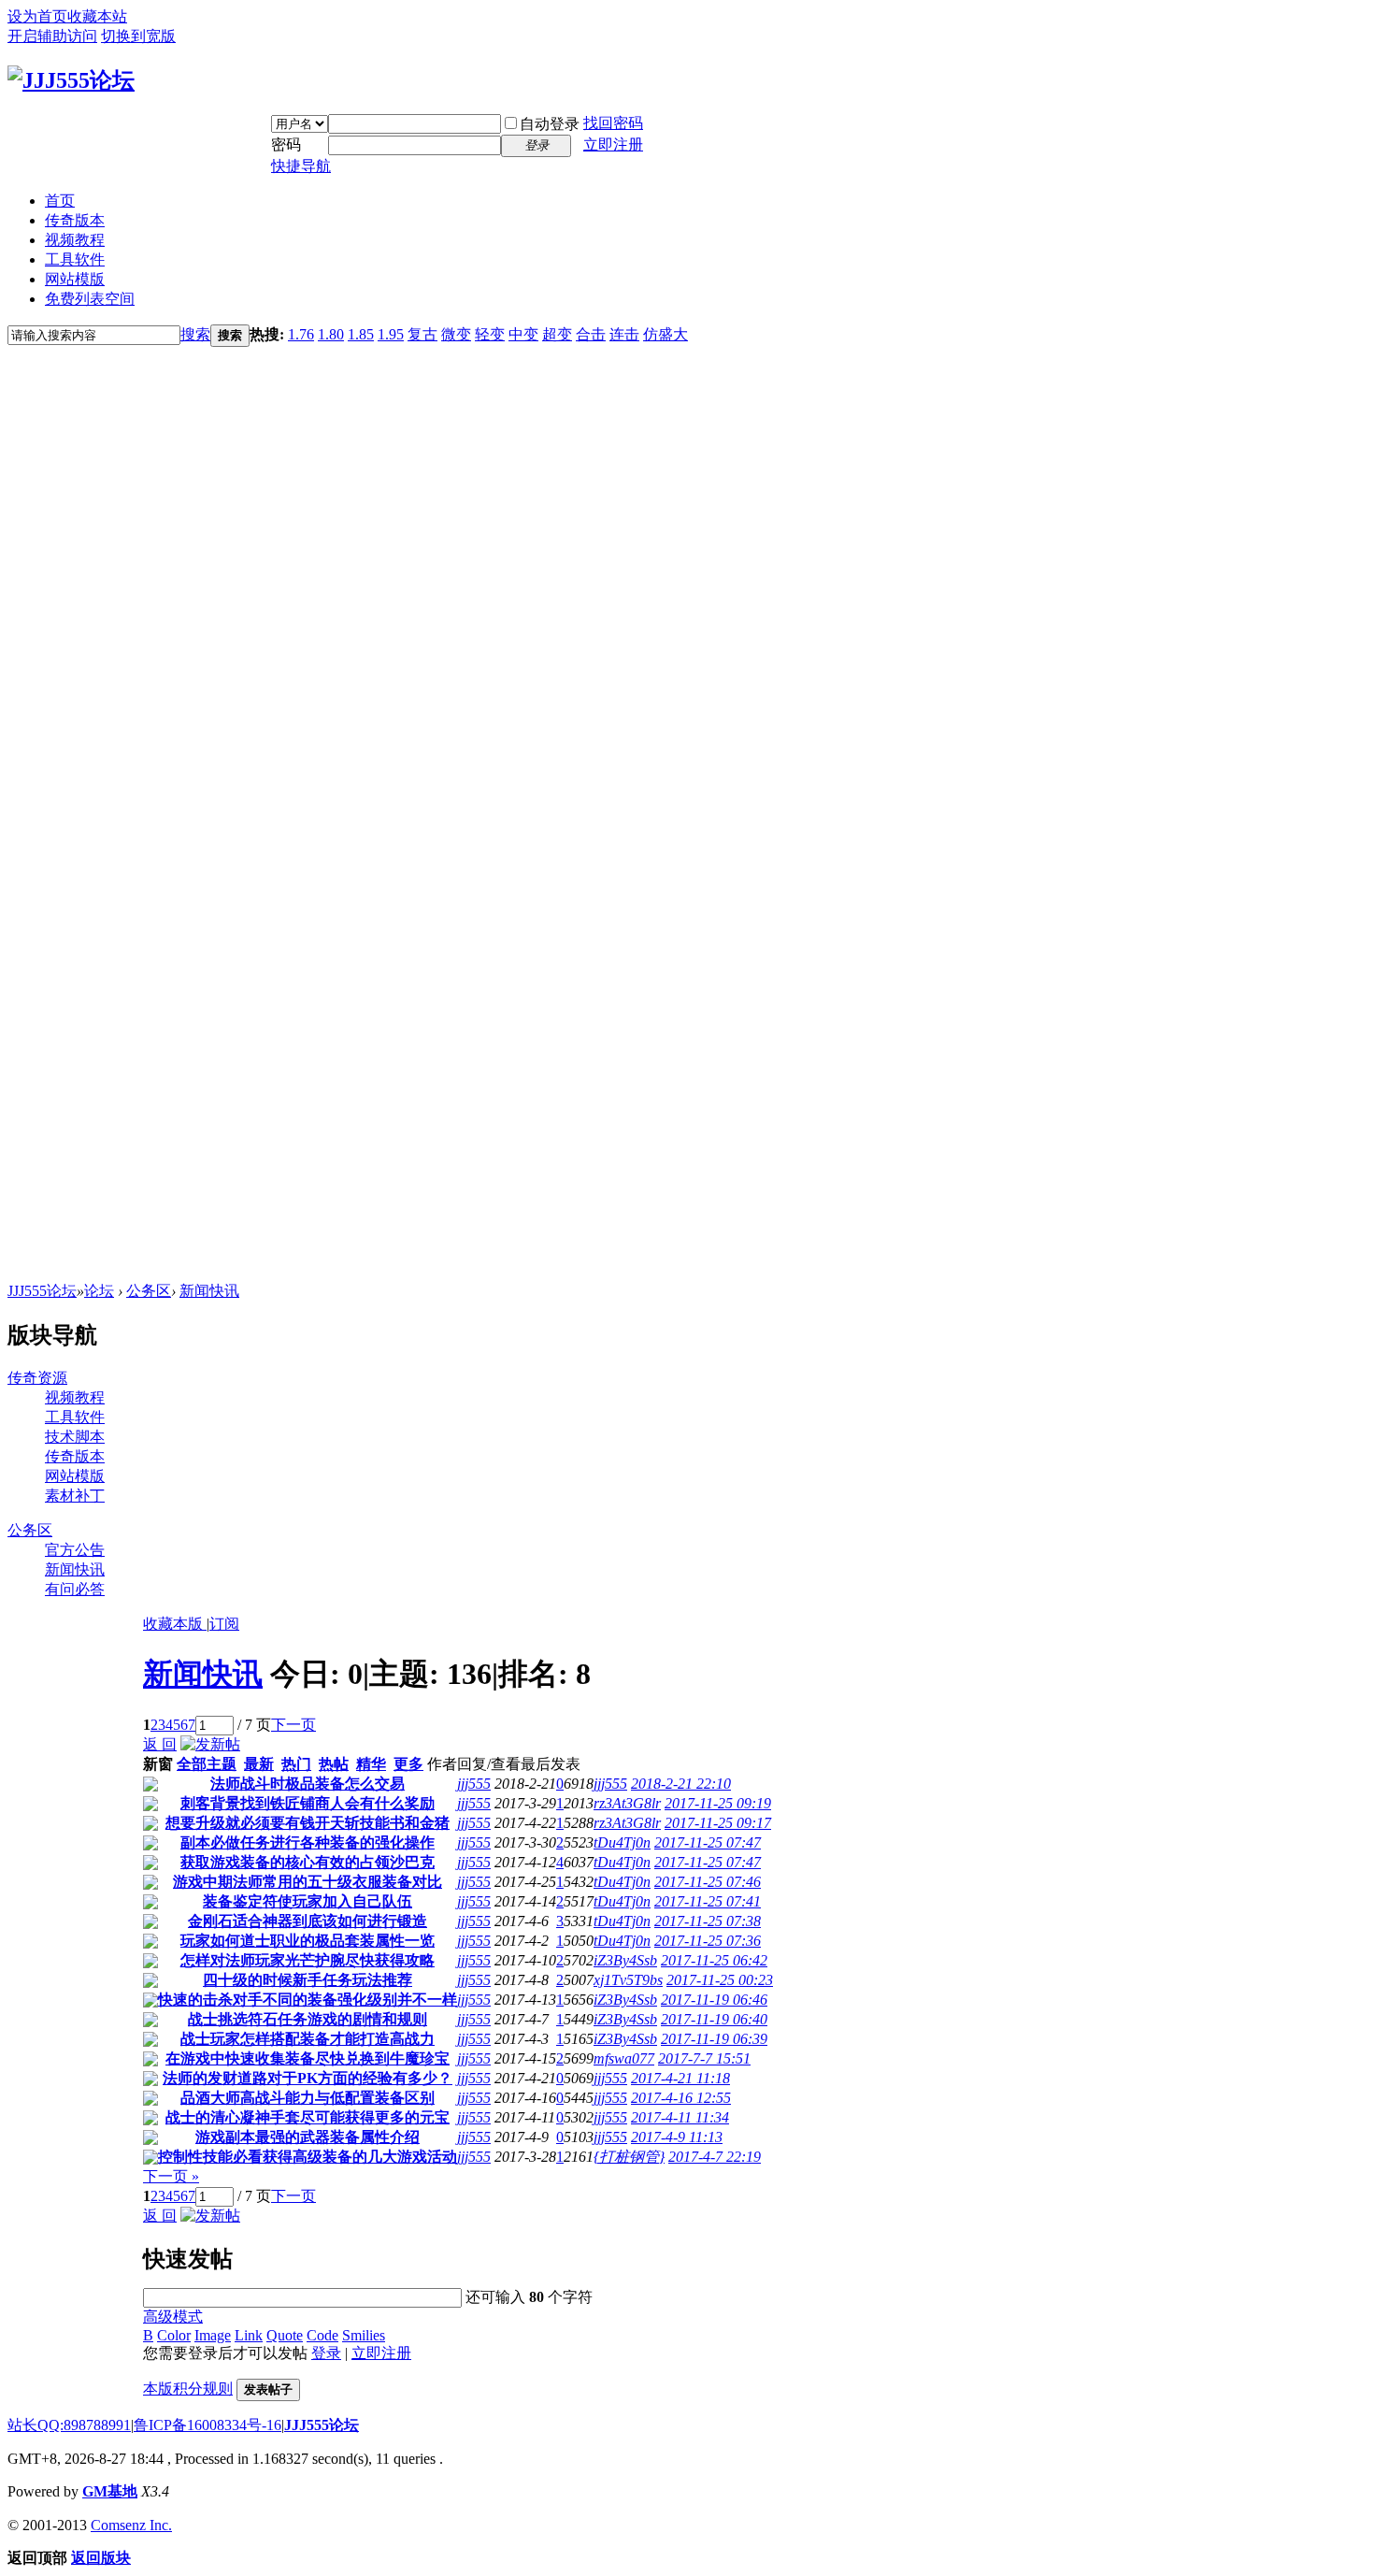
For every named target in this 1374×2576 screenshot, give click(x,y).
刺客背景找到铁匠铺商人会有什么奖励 (308, 1803)
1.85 (361, 334)
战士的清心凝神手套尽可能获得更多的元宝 (308, 2117)
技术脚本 (75, 1437)
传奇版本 (75, 220)
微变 (456, 334)
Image (213, 2335)
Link (249, 2335)
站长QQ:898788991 (69, 2425)
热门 (296, 1764)
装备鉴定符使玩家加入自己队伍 (308, 1901)
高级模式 (173, 2317)
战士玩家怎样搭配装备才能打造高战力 (308, 2039)
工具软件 (75, 259)
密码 (286, 144)
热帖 (334, 1764)
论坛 (99, 1291)
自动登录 (550, 124)
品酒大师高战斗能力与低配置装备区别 (308, 2098)
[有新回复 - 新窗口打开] (150, 1786)
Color (174, 2335)
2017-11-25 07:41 (708, 1901)
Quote (285, 2335)
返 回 (160, 1744)
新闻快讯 (209, 1291)
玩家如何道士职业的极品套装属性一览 (308, 1941)
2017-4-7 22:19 (715, 2157)
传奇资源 (37, 1378)
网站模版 (75, 279)
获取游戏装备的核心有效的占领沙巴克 (308, 1862)
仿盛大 (666, 334)
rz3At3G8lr (627, 1803)
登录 (326, 2353)
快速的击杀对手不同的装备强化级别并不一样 (308, 2000)
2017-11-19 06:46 (714, 2000)
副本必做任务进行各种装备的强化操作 (308, 1842)
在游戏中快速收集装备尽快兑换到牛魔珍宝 (308, 2058)
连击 (624, 334)
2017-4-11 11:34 (680, 2117)
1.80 (331, 334)
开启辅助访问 (52, 36)
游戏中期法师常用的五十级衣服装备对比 (308, 1882)
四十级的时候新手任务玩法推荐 (308, 1980)
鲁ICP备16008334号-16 (208, 2425)
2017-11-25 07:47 (708, 1842)
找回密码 (613, 123)
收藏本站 (97, 16)
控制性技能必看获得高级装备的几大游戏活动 (308, 2157)
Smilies (364, 2335)
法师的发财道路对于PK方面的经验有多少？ (308, 2078)
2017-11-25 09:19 (718, 1803)
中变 (523, 334)
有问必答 (75, 1589)
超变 (557, 334)
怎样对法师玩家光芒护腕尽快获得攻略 (308, 1960)
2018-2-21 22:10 (681, 1784)
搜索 (195, 334)
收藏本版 (175, 1624)
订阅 (224, 1624)
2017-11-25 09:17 (718, 1823)
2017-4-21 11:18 (680, 2078)
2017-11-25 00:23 (720, 1980)
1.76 (301, 334)
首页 (60, 201)
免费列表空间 (90, 299)
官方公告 (75, 1550)
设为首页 (37, 16)
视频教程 (75, 240)
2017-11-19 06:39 (714, 2039)
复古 (422, 334)
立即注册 (613, 144)
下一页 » (171, 2176)
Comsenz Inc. (131, 2525)
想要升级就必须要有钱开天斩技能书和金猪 (308, 1823)
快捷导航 (301, 166)
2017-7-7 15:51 (704, 2058)
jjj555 (474, 1784)
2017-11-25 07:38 (708, 1921)
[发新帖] (210, 1744)
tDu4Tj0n (622, 1842)
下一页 (293, 1725)
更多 (408, 1764)
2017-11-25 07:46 (708, 1882)
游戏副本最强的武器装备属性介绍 (308, 2137)
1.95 (391, 334)
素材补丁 (75, 1496)
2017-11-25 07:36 (708, 1941)
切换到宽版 (138, 36)
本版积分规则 (188, 2389)
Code (322, 2335)
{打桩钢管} (629, 2157)
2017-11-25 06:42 (714, 1960)
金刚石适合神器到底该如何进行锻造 (308, 1921)
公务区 (149, 1291)
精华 (371, 1764)
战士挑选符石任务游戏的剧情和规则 (308, 2019)
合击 (591, 334)
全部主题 (207, 1764)
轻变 (490, 334)
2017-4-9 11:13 (677, 2137)
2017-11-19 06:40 (714, 2019)
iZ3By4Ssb (625, 1960)
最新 (259, 1764)
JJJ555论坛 (42, 1291)
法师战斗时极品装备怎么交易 (308, 1784)
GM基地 (110, 2491)
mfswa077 (624, 2058)
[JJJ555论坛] (71, 80)
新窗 (158, 1764)
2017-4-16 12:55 (681, 2098)
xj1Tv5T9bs (628, 1980)
